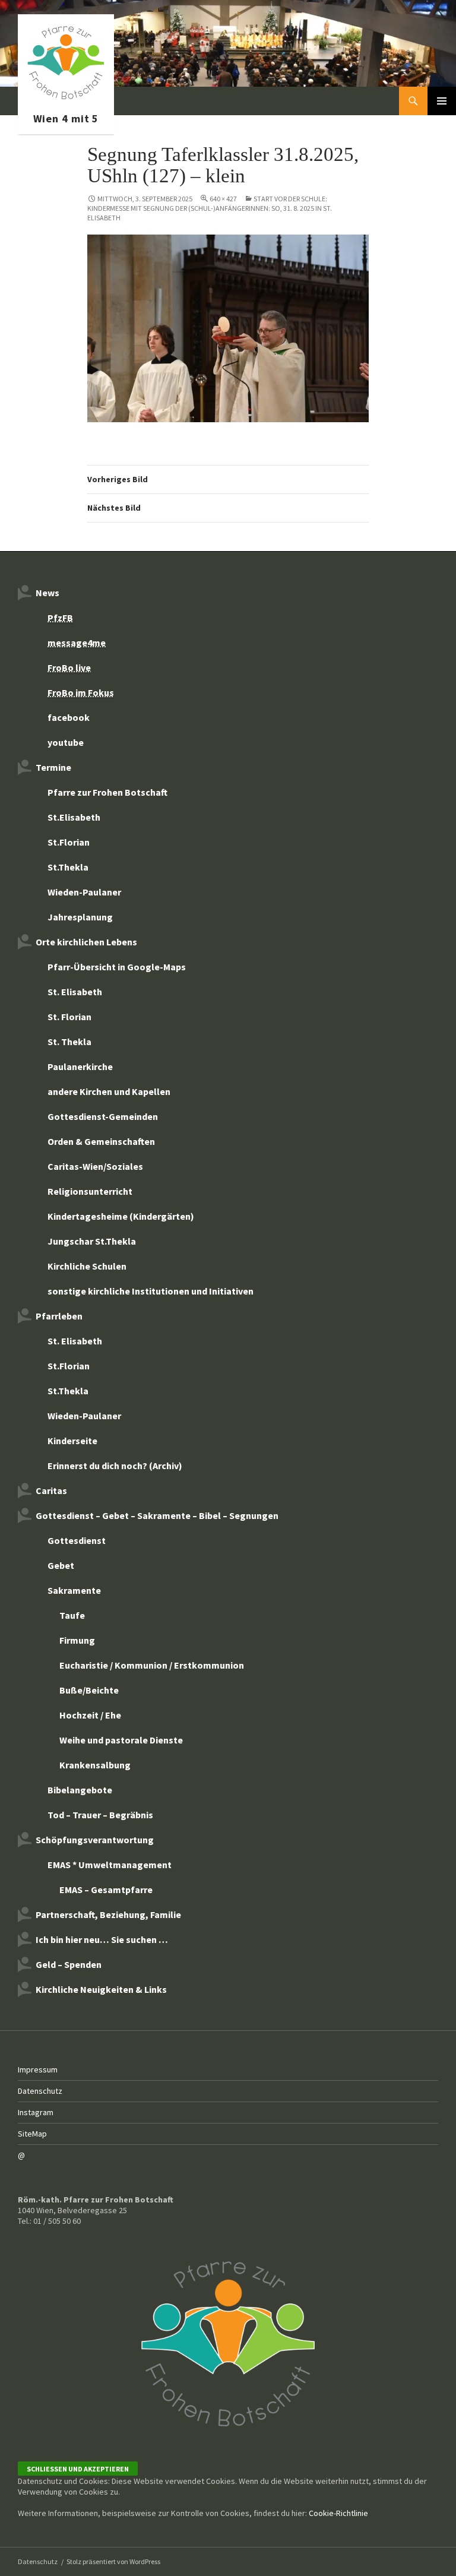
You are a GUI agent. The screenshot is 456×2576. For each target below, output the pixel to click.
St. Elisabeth (75, 992)
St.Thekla (68, 867)
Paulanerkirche (80, 1067)
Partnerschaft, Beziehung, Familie (108, 1914)
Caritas (51, 1490)
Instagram (36, 2112)
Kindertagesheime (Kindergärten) (121, 1216)
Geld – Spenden (69, 1964)
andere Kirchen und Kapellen (109, 1091)
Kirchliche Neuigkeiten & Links (101, 1989)
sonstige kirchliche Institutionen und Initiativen (151, 1291)
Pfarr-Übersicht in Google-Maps (117, 967)
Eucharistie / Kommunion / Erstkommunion (152, 1665)
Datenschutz (40, 2091)
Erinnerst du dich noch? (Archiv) (115, 1466)
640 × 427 (223, 199)
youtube (66, 742)
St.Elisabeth (74, 817)
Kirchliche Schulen (87, 1266)
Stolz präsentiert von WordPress (113, 2561)
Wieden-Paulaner (84, 892)
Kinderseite (72, 1441)
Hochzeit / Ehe (90, 1715)
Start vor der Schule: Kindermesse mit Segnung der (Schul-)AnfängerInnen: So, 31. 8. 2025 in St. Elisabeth (210, 208)
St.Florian (69, 842)
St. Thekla (69, 1042)
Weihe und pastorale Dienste (121, 1740)
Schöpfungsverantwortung (95, 1840)
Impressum (38, 2069)
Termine (53, 767)
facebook (69, 717)
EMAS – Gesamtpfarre (106, 1890)
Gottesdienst (77, 1540)
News (47, 593)
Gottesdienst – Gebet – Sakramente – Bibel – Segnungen (157, 1515)
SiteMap (32, 2134)
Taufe (72, 1615)
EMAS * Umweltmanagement (110, 1865)
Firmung (77, 1640)
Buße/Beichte (89, 1690)
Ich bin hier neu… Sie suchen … (102, 1939)
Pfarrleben (59, 1316)
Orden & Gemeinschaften (101, 1141)
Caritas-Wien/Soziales (95, 1166)
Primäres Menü (442, 101)
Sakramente (74, 1590)
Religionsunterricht (90, 1191)
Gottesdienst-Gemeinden (103, 1116)
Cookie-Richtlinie (338, 2513)
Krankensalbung (95, 1765)
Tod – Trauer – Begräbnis (100, 1815)
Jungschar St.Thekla (92, 1241)
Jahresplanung (80, 917)
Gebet (61, 1565)
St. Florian (69, 1017)
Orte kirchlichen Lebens (86, 942)
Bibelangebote (80, 1790)
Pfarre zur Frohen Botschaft (66, 101)
